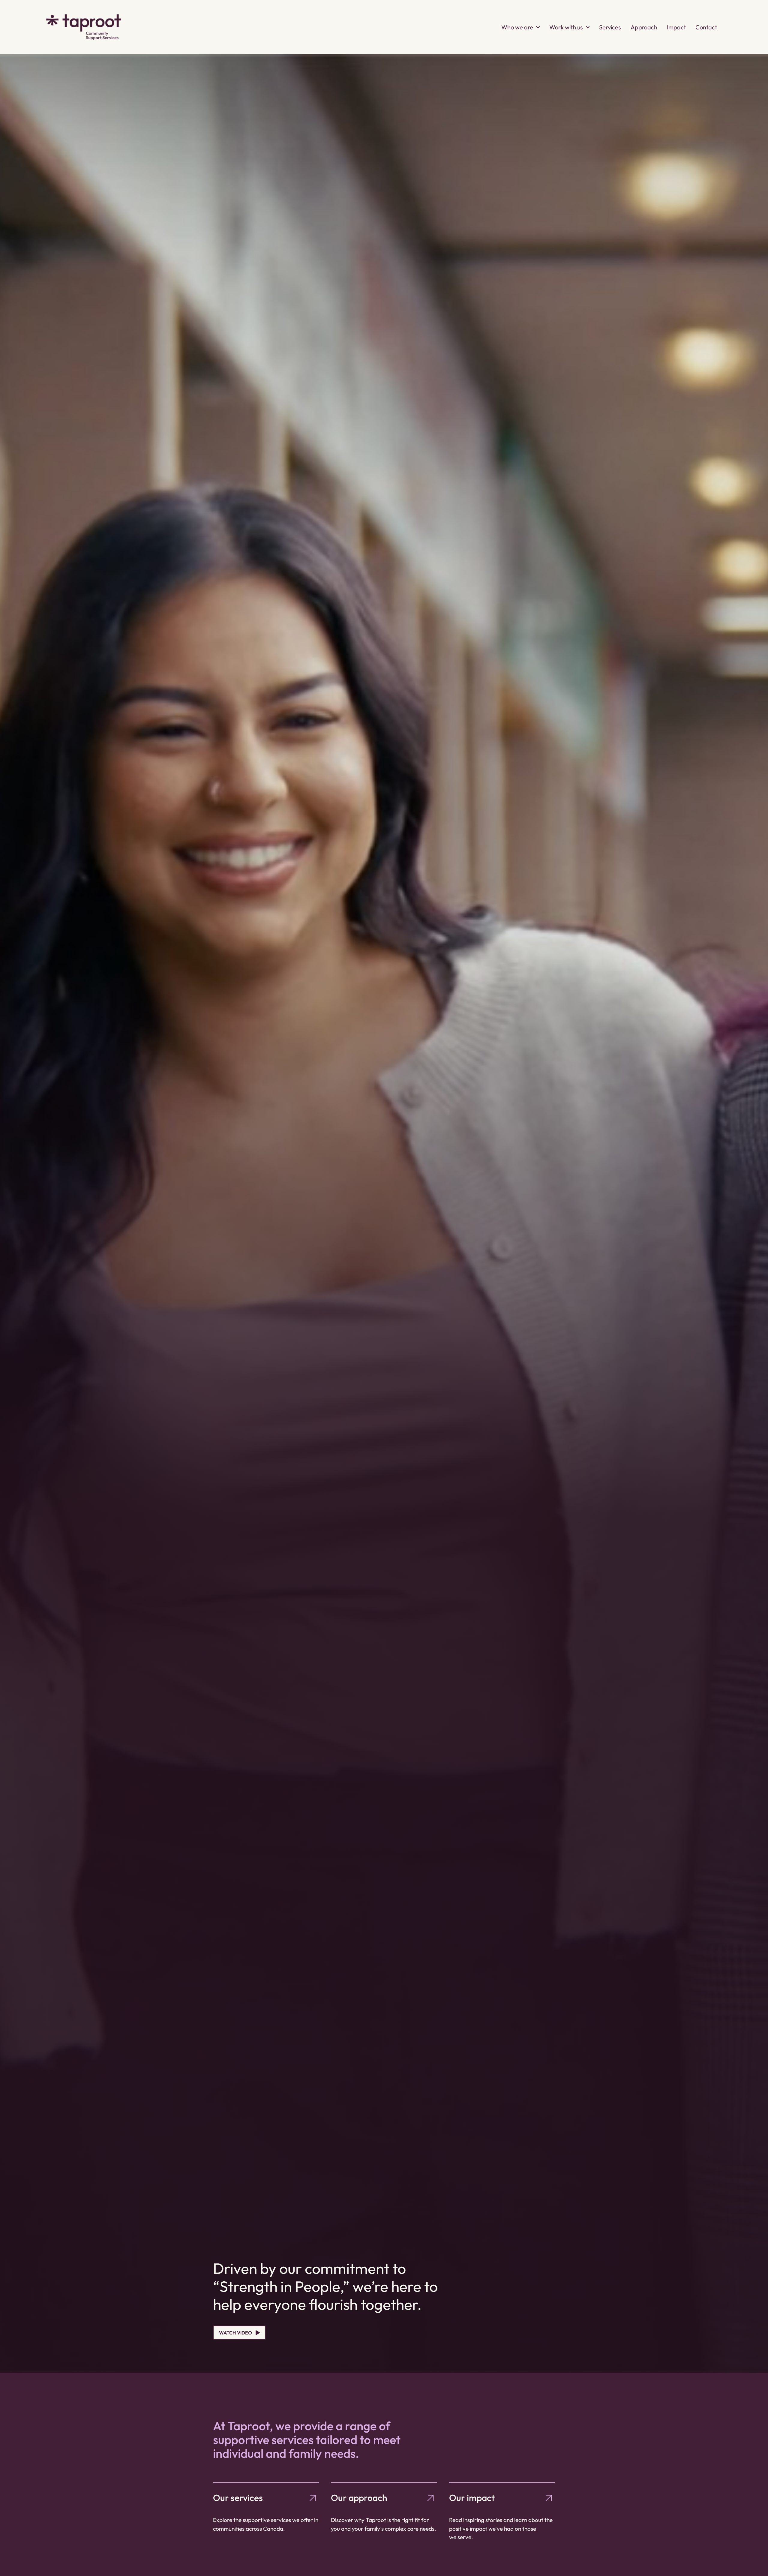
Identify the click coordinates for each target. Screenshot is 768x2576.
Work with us (566, 27)
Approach (644, 27)
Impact (676, 27)
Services (610, 27)
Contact (706, 27)
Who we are (517, 27)
